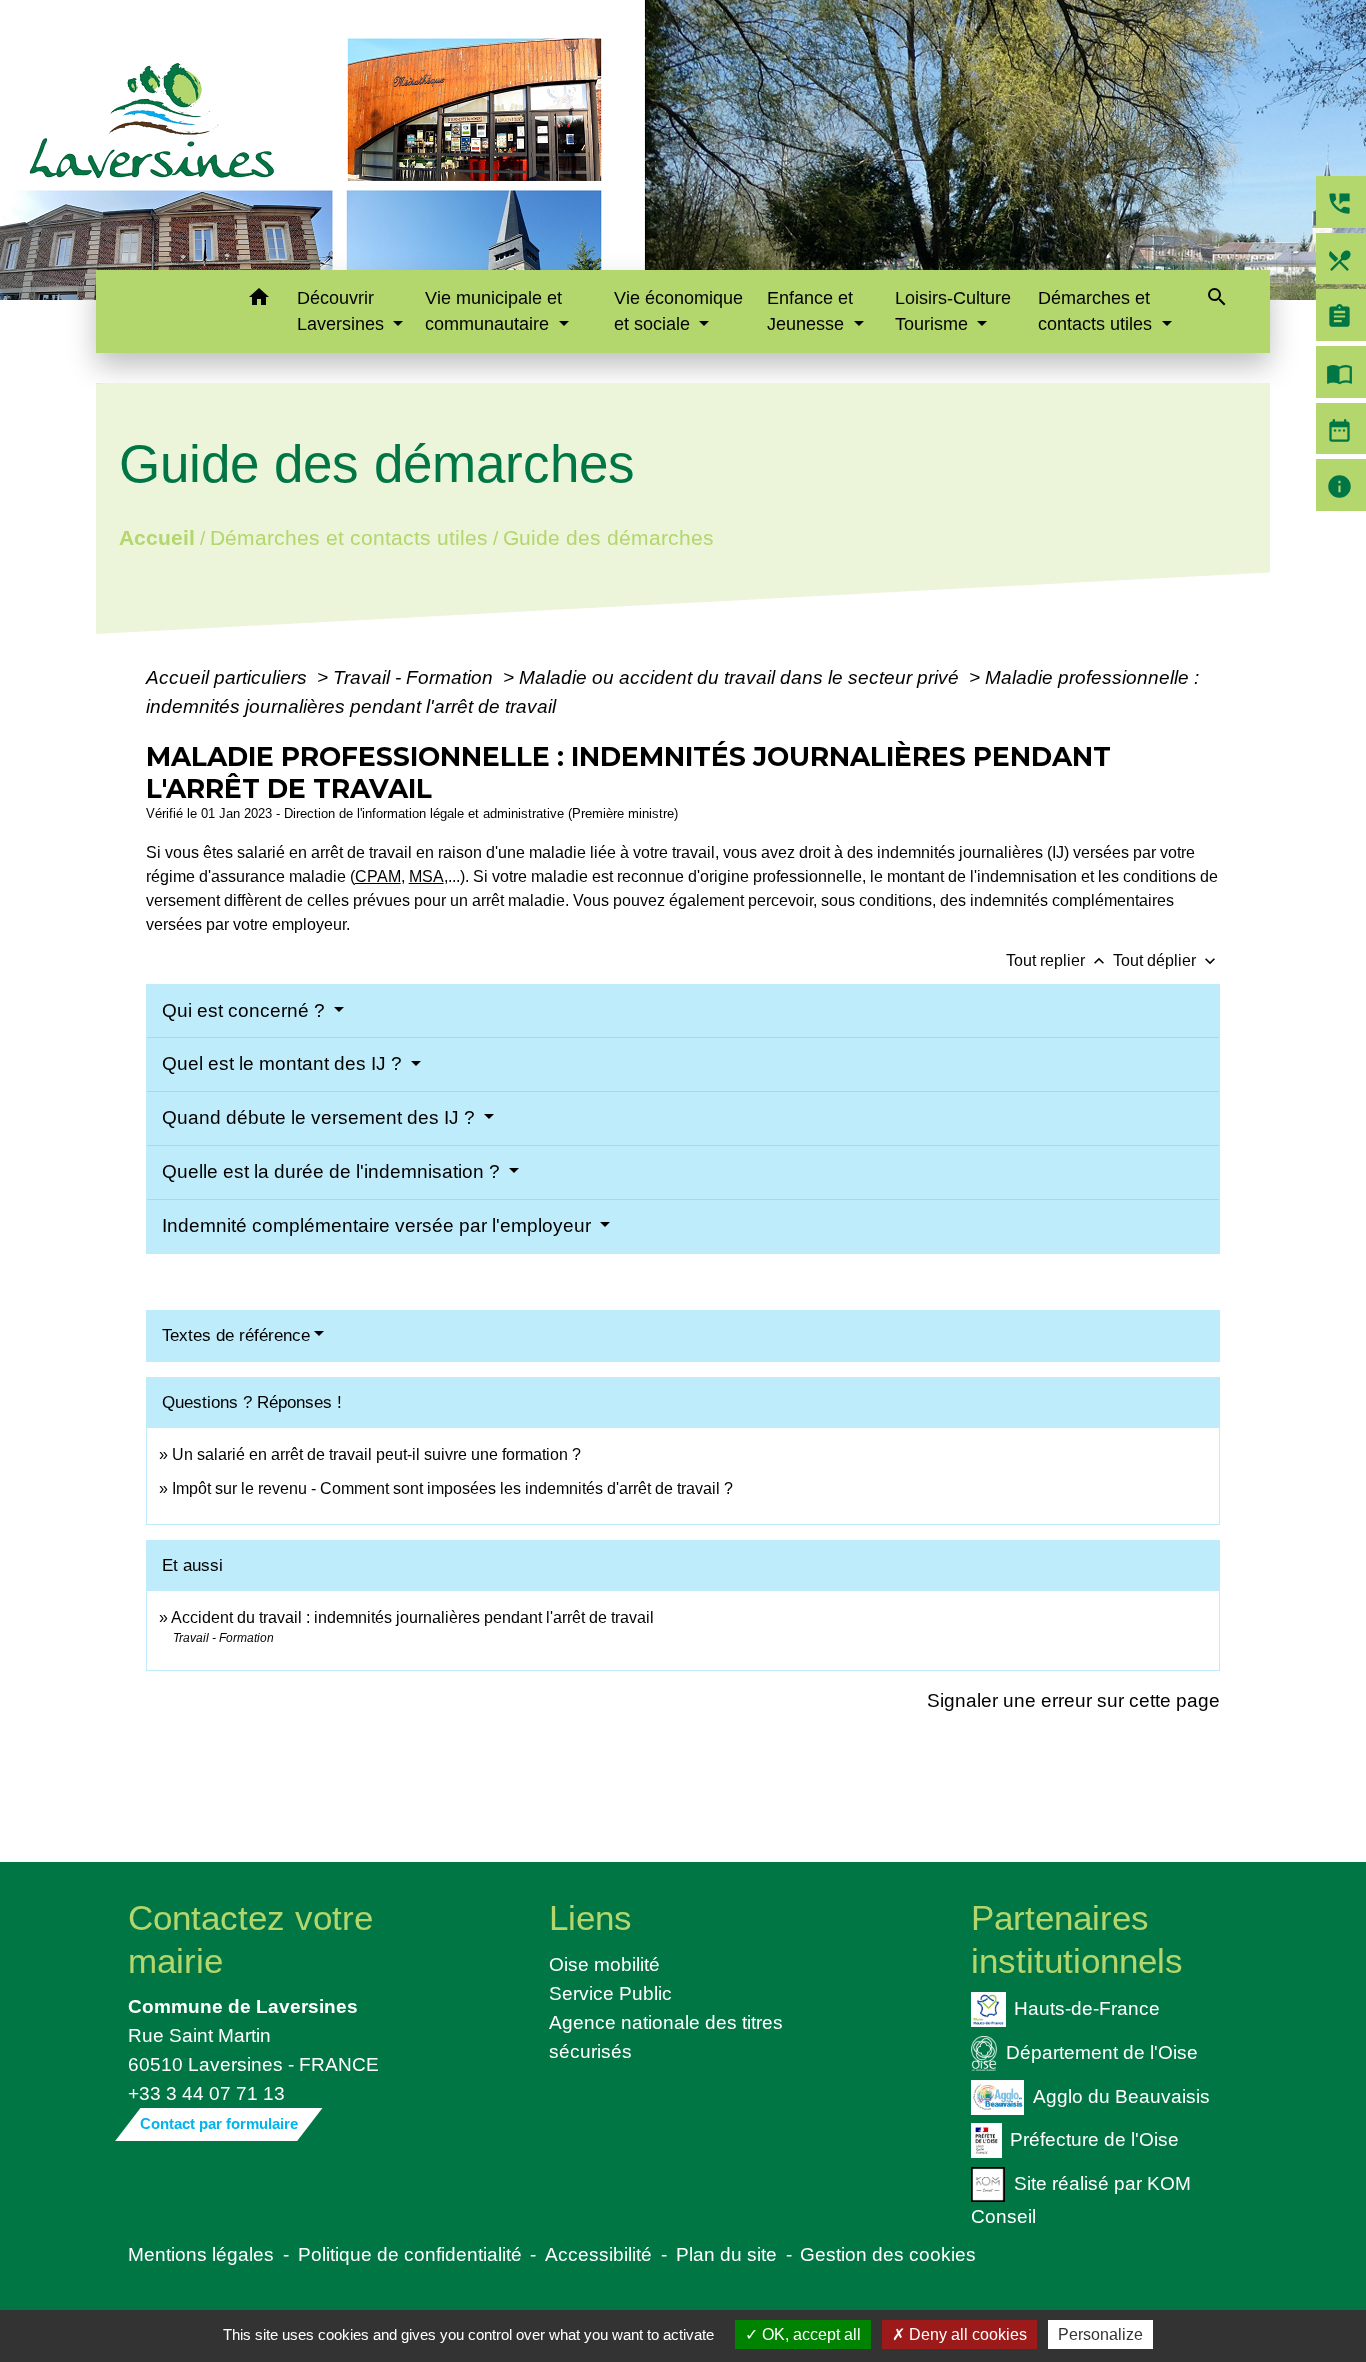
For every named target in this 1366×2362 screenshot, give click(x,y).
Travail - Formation (415, 677)
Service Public (610, 1993)
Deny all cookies (966, 2334)
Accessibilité (598, 2254)
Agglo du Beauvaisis (1121, 2095)
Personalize (1100, 2334)
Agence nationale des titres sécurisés (666, 2036)
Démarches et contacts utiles (348, 537)
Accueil (156, 537)
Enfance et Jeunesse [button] (810, 311)
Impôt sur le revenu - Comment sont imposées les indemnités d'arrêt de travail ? (452, 1488)
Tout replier (1057, 960)
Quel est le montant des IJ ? (284, 1063)
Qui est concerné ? (246, 1010)
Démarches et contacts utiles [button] (1097, 311)
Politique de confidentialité (410, 2254)
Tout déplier (1166, 960)
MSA (426, 876)
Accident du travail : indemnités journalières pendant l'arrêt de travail (412, 1617)
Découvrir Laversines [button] (343, 311)
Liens (590, 1917)
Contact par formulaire (219, 2123)
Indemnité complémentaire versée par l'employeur (379, 1225)
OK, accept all (809, 2334)
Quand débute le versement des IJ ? (321, 1117)
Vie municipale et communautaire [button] (493, 311)
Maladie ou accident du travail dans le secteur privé (741, 677)
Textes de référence (236, 1335)
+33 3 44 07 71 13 (206, 2093)
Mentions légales (201, 2254)
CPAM (378, 876)
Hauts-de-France (1087, 2008)
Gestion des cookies (888, 2254)
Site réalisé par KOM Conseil (1081, 2199)
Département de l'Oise (1102, 2051)
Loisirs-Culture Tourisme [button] (953, 311)
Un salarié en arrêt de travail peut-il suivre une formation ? (376, 1454)
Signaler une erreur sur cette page (1073, 1700)
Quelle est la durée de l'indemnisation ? (333, 1171)
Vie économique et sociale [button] (678, 311)
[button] (258, 300)
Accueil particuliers (229, 677)
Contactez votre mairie (250, 1938)
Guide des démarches (607, 537)
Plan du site (726, 2254)
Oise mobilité (604, 1964)
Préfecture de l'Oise (1094, 2139)
